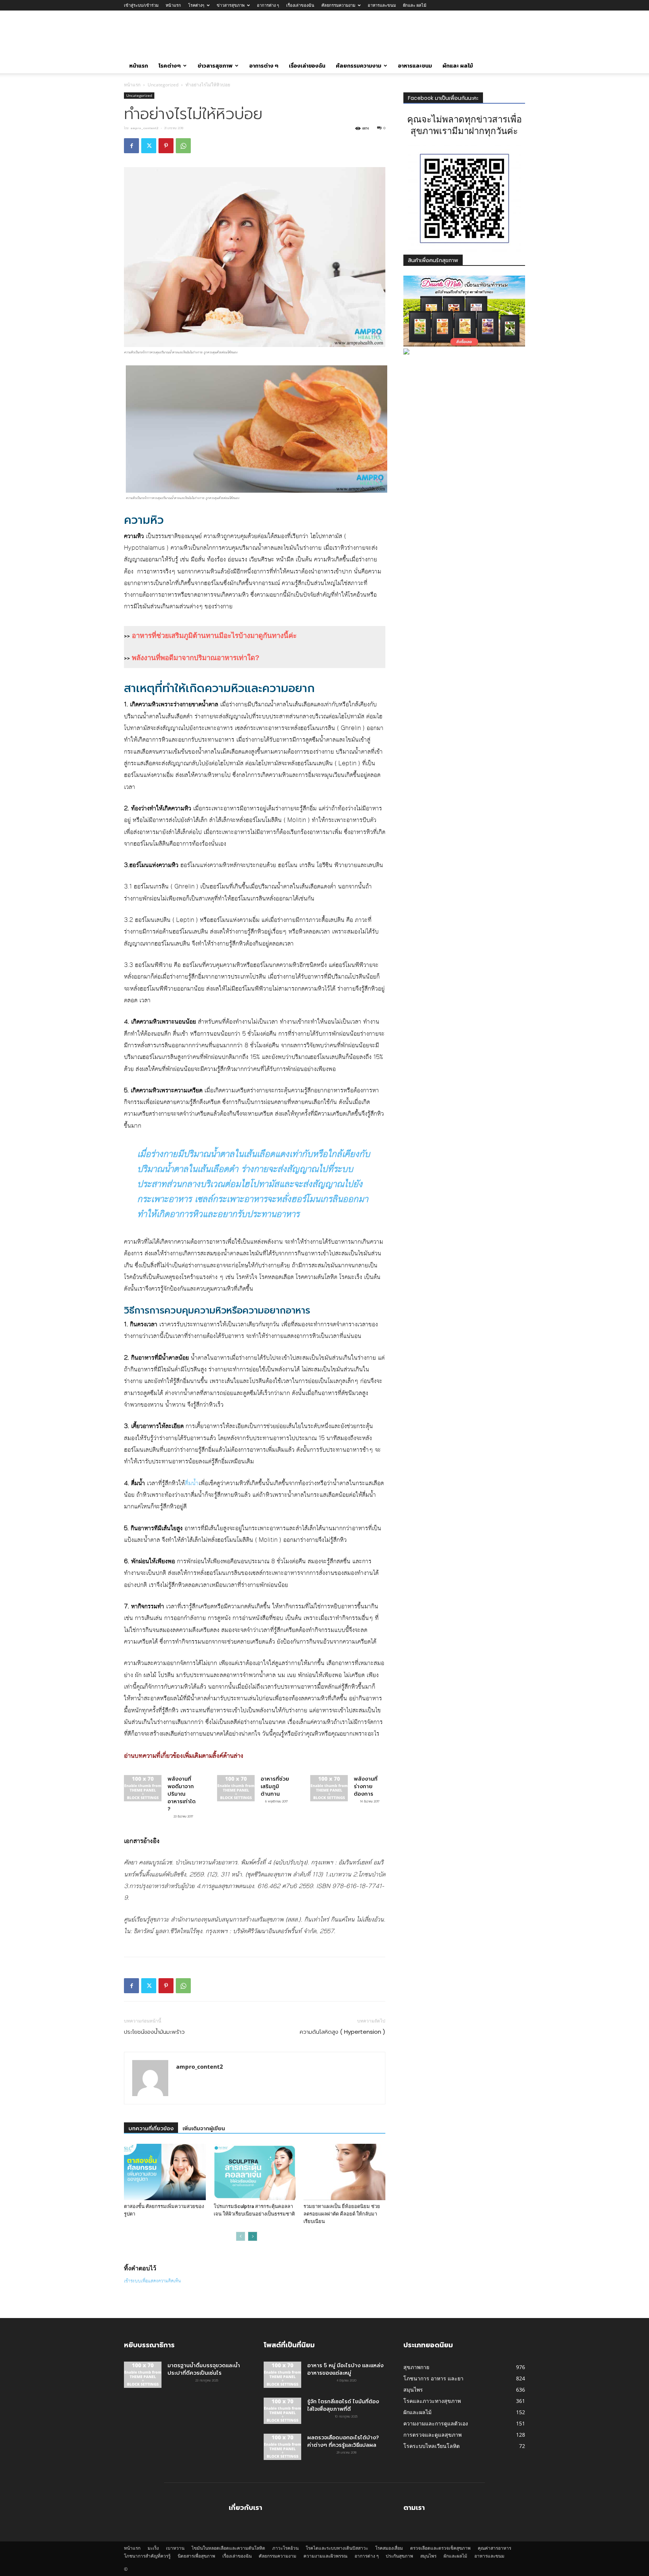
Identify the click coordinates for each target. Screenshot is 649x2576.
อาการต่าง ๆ (268, 5)
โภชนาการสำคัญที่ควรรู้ (147, 2556)
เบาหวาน (175, 2548)
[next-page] (253, 2236)
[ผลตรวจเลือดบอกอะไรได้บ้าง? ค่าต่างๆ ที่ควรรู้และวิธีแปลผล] (282, 2447)
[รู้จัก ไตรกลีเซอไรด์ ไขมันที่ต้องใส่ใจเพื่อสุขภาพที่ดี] (282, 2411)
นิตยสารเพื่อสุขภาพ (196, 2556)
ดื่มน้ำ (192, 1483)
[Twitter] (149, 146)
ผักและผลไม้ (455, 2556)
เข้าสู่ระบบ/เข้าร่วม (141, 5)
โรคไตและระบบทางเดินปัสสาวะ (337, 2548)
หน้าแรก (173, 5)
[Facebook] (131, 146)
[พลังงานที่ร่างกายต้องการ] (329, 1788)
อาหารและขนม (382, 5)
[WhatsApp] (183, 146)
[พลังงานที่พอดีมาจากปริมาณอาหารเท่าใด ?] (143, 1788)
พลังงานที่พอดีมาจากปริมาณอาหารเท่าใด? (196, 658)
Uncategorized (163, 85)
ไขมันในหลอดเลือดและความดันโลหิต (228, 2548)
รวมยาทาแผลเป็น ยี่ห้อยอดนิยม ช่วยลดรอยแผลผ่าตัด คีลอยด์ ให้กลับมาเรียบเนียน (342, 2214)
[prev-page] (241, 2236)
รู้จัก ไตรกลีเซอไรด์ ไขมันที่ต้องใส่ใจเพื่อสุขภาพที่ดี (343, 2405)
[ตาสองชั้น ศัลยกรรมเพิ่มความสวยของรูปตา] (165, 2172)
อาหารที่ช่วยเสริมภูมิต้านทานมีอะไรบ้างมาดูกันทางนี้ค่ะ (214, 636)
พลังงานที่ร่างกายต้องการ (366, 1786)
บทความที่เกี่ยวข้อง (151, 2128)
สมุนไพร (428, 2556)
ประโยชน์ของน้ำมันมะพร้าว (154, 2032)
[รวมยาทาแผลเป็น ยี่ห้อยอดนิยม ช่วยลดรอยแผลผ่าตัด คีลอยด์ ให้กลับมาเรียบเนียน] (344, 2172)
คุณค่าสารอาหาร (494, 2548)
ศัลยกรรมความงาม (338, 5)
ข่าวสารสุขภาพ (231, 5)
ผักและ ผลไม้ (415, 5)
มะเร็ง (153, 2548)
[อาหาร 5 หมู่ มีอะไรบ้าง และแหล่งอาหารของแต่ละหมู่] (282, 2375)
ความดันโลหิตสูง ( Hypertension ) (343, 2032)
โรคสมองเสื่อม (389, 2548)
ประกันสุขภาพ (399, 2556)
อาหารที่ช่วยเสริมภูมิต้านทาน (275, 1786)
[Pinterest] (166, 146)
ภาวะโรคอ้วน (285, 2548)
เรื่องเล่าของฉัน (300, 5)
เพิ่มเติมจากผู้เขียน (204, 2128)
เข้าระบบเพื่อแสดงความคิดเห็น (152, 2281)
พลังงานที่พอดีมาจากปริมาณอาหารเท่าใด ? (182, 1794)
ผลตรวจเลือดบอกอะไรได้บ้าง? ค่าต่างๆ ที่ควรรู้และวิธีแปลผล (343, 2441)
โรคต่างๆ (196, 5)
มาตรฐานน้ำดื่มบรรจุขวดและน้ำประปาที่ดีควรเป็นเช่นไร (204, 2369)
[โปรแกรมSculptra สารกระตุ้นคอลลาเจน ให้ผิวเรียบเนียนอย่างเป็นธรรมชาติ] (255, 2172)
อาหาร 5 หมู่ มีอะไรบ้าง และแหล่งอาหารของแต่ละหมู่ (345, 2369)
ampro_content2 (144, 128)
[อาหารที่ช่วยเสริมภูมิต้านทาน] (236, 1788)
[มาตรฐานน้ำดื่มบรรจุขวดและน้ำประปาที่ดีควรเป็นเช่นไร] (143, 2375)
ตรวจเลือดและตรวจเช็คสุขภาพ (440, 2548)
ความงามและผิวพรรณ (325, 2556)
